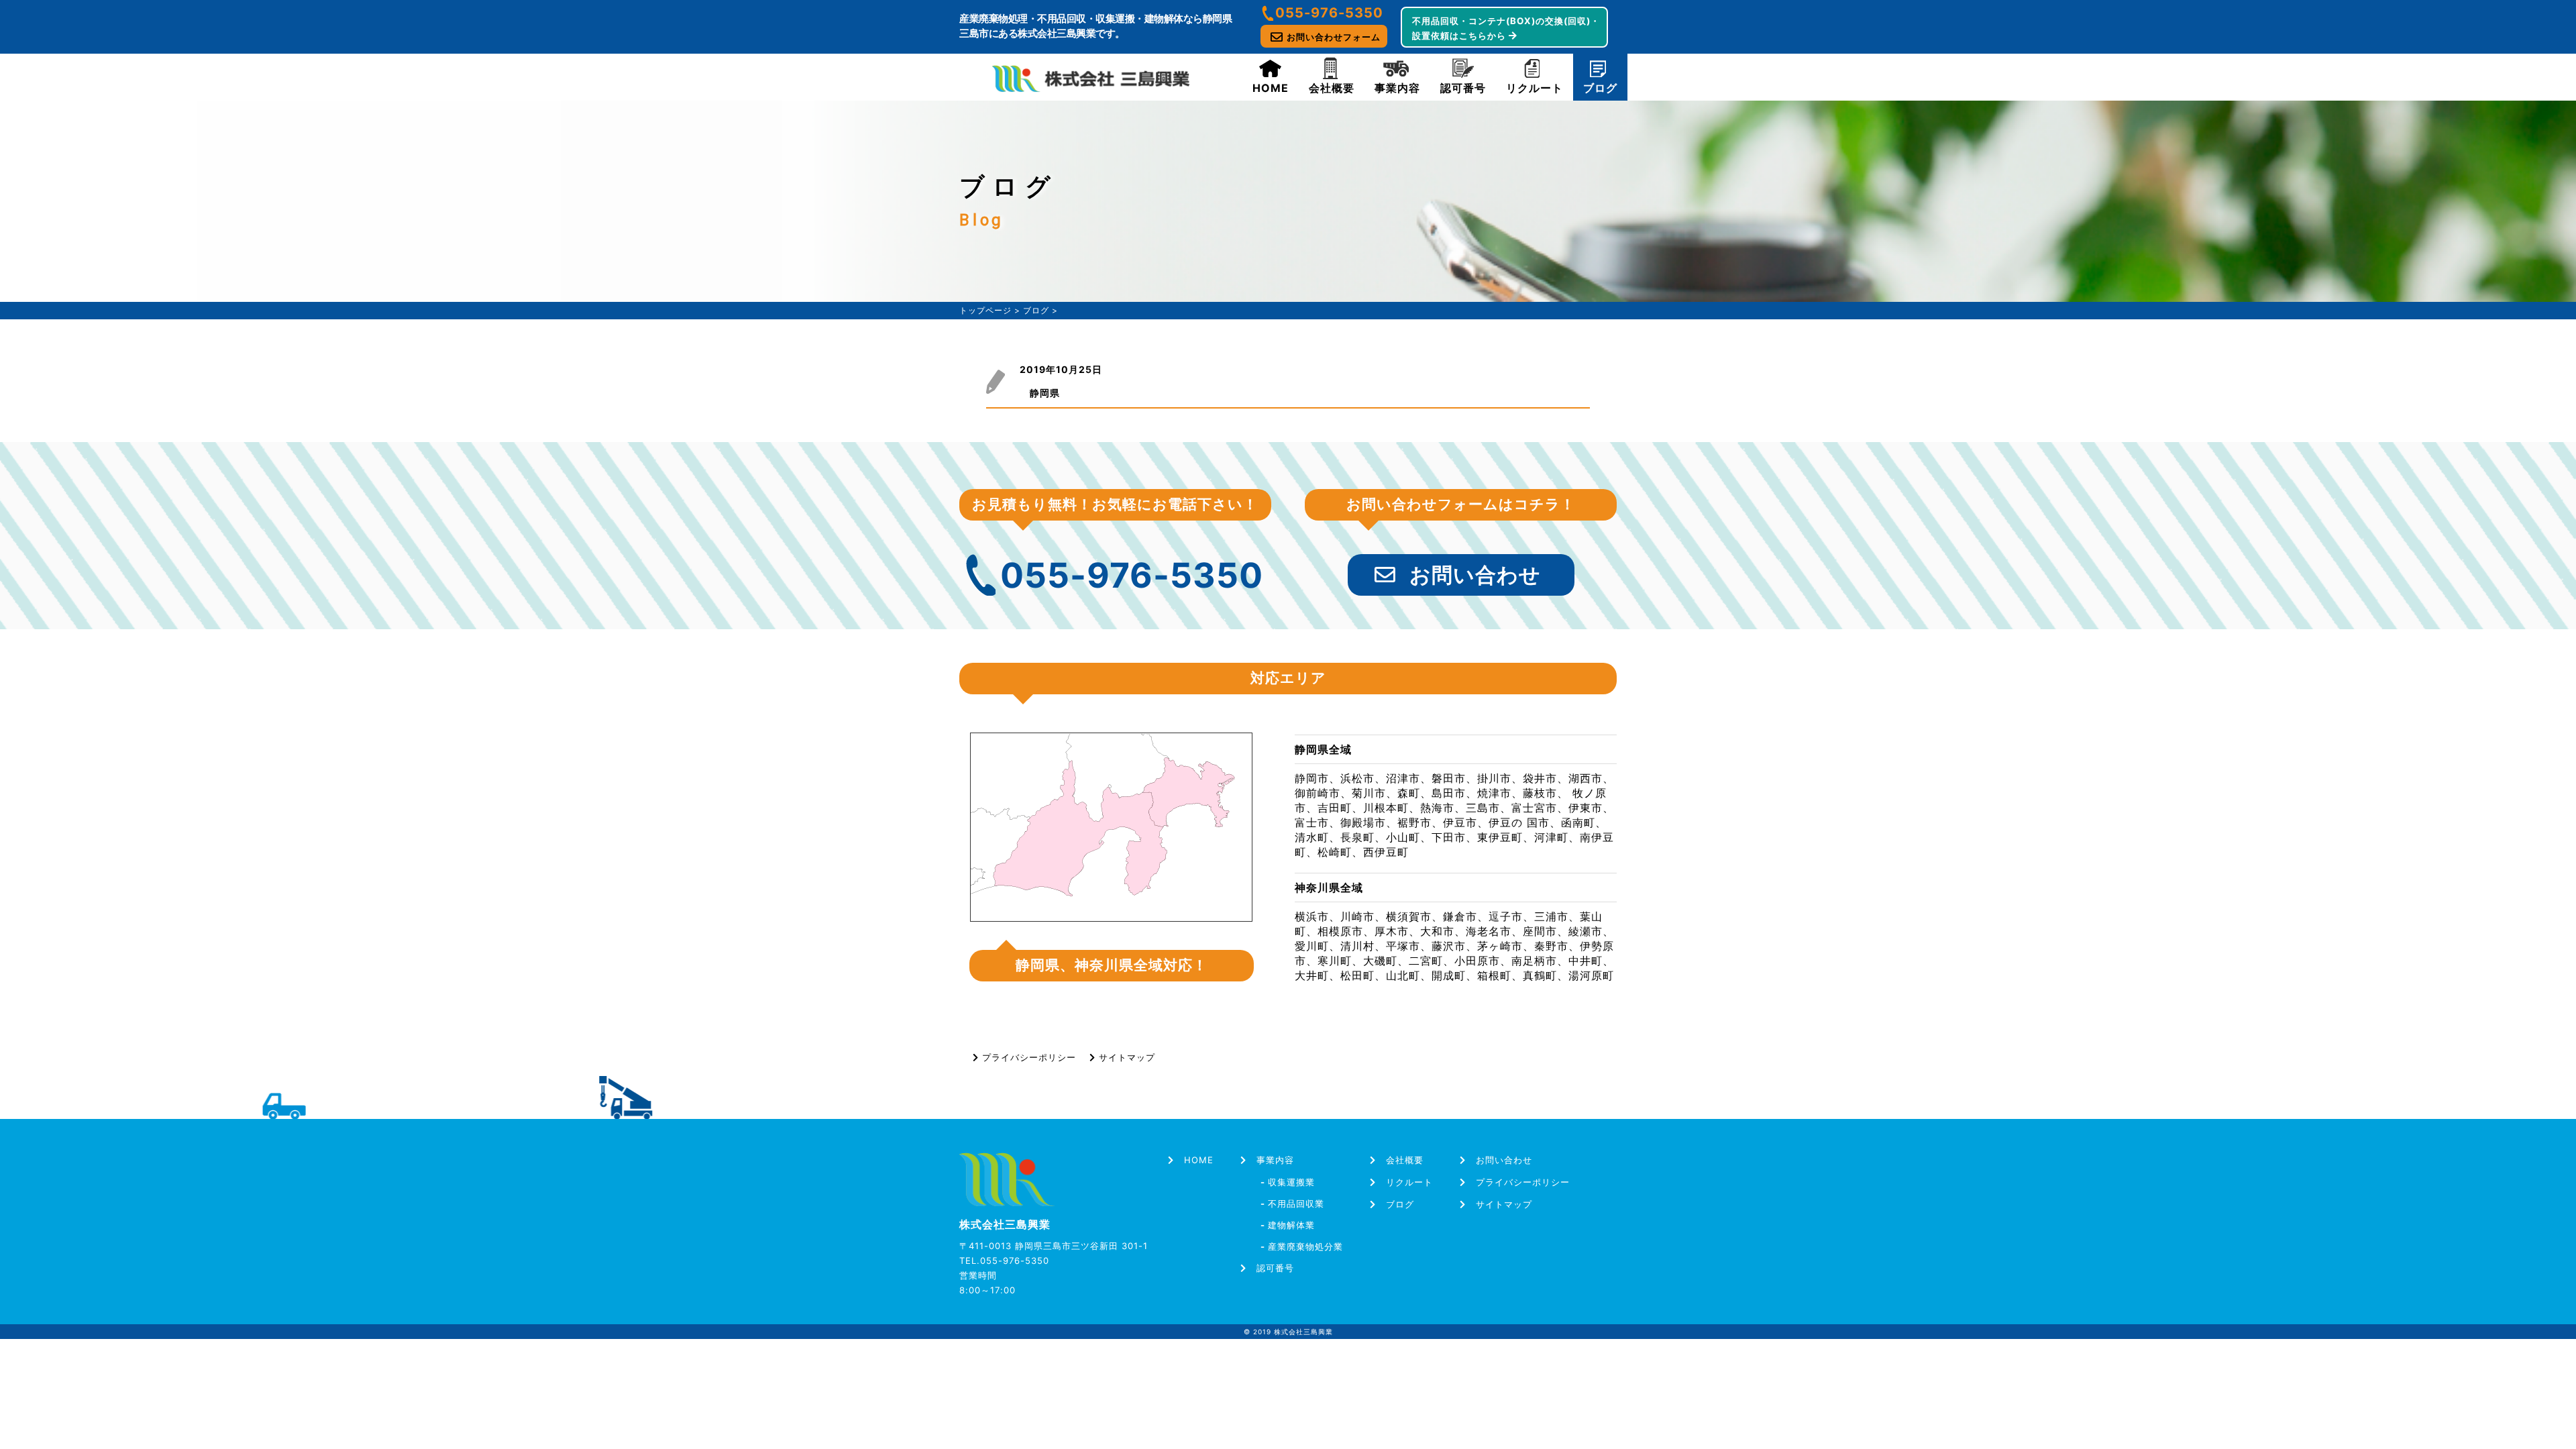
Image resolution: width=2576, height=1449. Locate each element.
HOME (1271, 88)
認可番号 (1463, 88)
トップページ (985, 310)
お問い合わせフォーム (1334, 37)
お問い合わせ (1475, 575)
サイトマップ (1127, 1057)
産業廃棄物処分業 (1302, 1246)
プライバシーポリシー (1029, 1057)
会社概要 (1332, 88)
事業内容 (1397, 88)
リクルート (1535, 88)
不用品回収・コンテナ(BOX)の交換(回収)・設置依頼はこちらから (1506, 28)
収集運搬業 (1288, 1182)
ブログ (1600, 88)
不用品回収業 (1292, 1203)
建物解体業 (1288, 1225)
